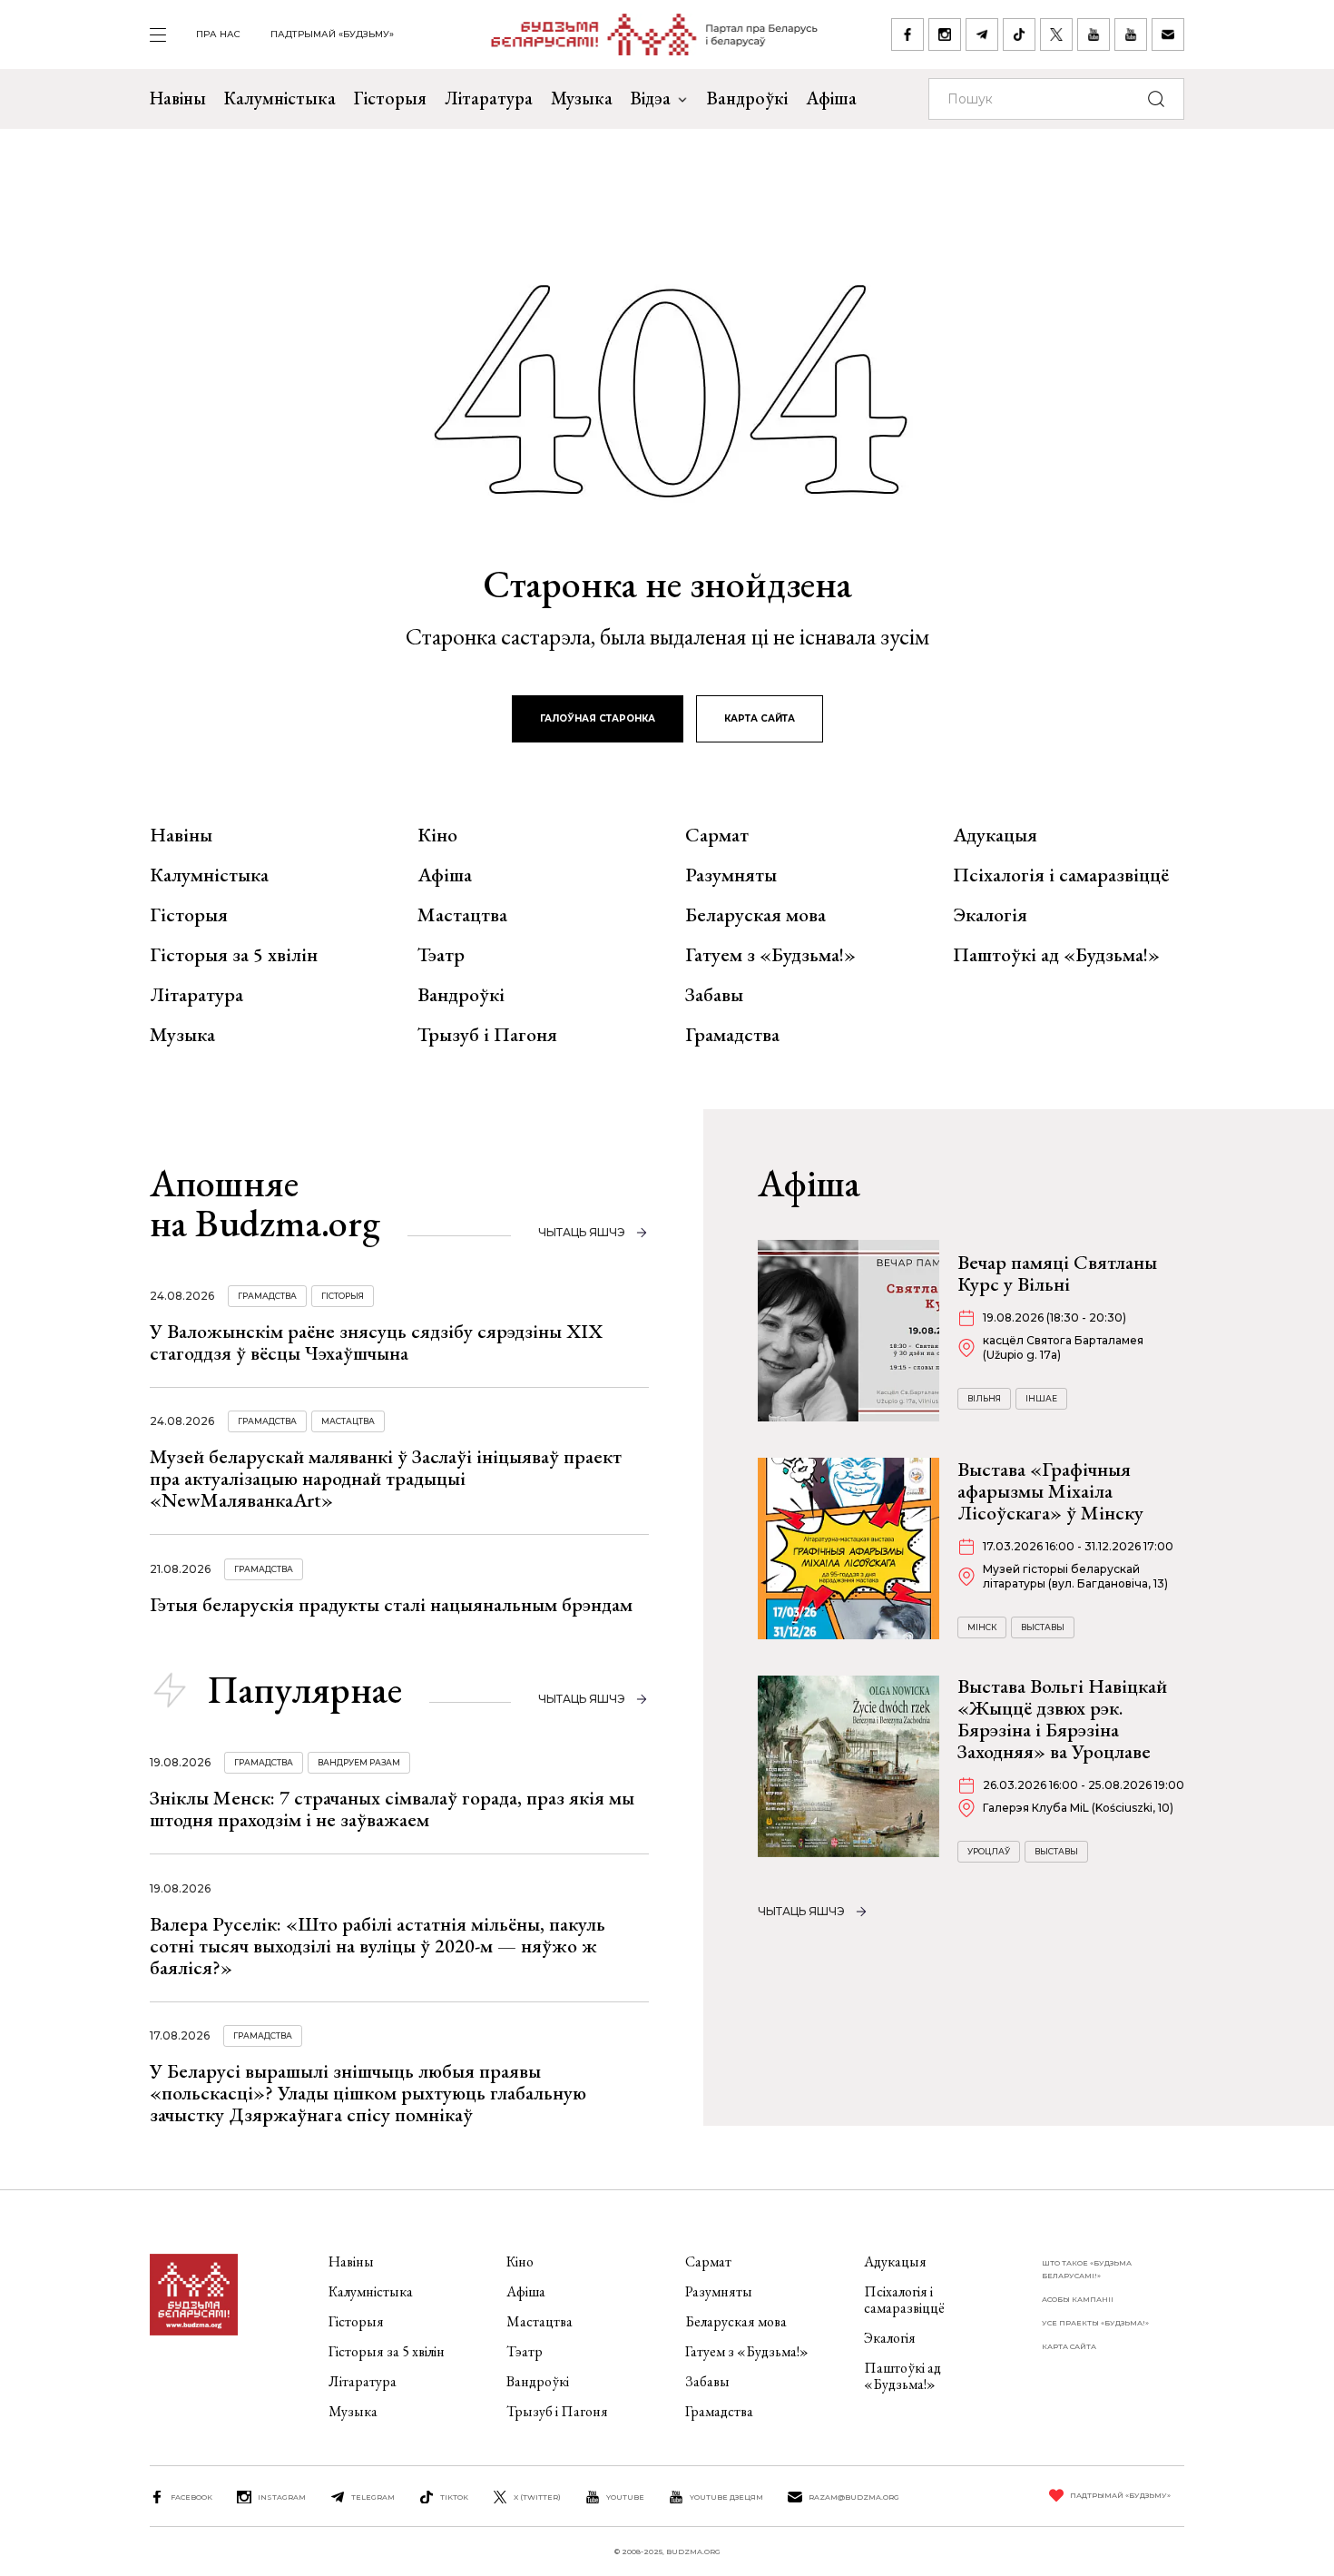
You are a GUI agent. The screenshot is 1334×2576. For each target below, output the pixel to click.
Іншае (1041, 1398)
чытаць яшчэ (582, 1232)
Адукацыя (995, 835)
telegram (373, 2497)
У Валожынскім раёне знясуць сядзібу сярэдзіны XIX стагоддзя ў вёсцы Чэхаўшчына (376, 1342)
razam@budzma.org (854, 2497)
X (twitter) (537, 2497)
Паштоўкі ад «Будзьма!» (1056, 955)
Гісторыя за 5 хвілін (234, 955)
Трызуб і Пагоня (487, 1035)
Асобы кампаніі (1078, 2299)
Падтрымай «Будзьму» (332, 34)
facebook (191, 2497)
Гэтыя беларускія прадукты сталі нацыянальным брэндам (391, 1604)
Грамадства (732, 1035)
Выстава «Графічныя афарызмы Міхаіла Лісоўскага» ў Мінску (1050, 1491)
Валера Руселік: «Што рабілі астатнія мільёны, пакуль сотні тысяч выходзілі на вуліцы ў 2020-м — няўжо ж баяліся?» (378, 1946)
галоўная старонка (598, 718)
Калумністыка (280, 98)
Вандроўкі (747, 98)
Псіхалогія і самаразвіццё (1061, 875)
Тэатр (441, 955)
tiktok (454, 2497)
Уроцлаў (989, 1851)
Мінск (982, 1627)
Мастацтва (462, 915)
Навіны (178, 98)
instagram (282, 2497)
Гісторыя (390, 98)
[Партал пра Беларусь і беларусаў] (643, 34)
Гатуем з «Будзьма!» (770, 955)
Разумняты (731, 875)
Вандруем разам (359, 1762)
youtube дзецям (726, 2497)
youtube (625, 2497)
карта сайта (760, 718)
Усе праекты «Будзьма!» (1095, 2323)
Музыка (582, 98)
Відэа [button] (651, 98)
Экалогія (990, 915)
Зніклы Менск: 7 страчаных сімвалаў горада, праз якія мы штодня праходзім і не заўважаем (392, 1809)
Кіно (437, 835)
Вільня (984, 1398)
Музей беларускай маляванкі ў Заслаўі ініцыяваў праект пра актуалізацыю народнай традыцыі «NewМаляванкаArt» (386, 1478)
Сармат (717, 835)
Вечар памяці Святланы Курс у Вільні (1057, 1273)
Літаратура (489, 98)
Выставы (1043, 1627)
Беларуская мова (755, 915)
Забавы (714, 995)
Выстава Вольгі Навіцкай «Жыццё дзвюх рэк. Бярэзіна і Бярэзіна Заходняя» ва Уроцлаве (1062, 1719)
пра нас (218, 34)
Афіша (831, 98)
